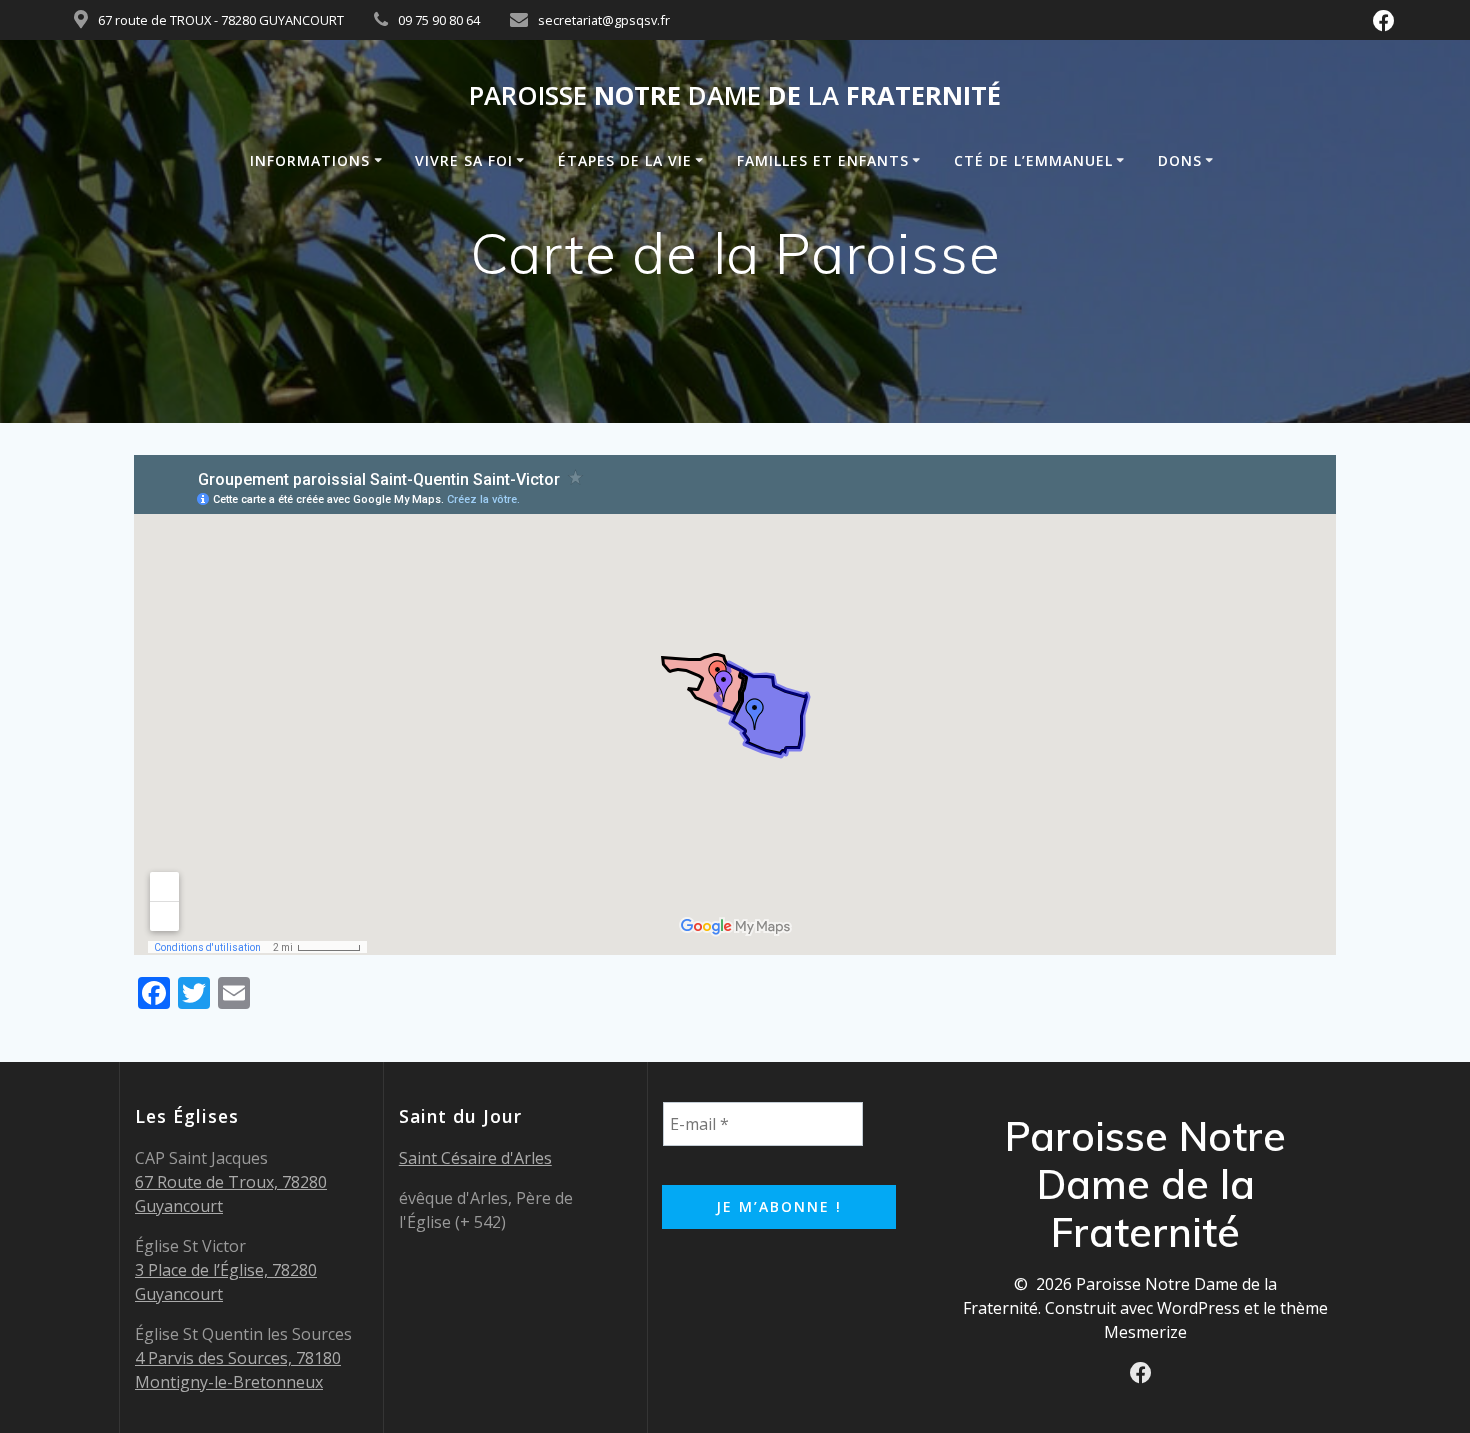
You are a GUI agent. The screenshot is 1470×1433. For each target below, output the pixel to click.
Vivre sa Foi (464, 160)
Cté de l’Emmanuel (1033, 160)
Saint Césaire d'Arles (475, 1158)
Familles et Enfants (823, 160)
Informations (310, 160)
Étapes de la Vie (625, 160)
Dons (1180, 160)
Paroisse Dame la (735, 96)
